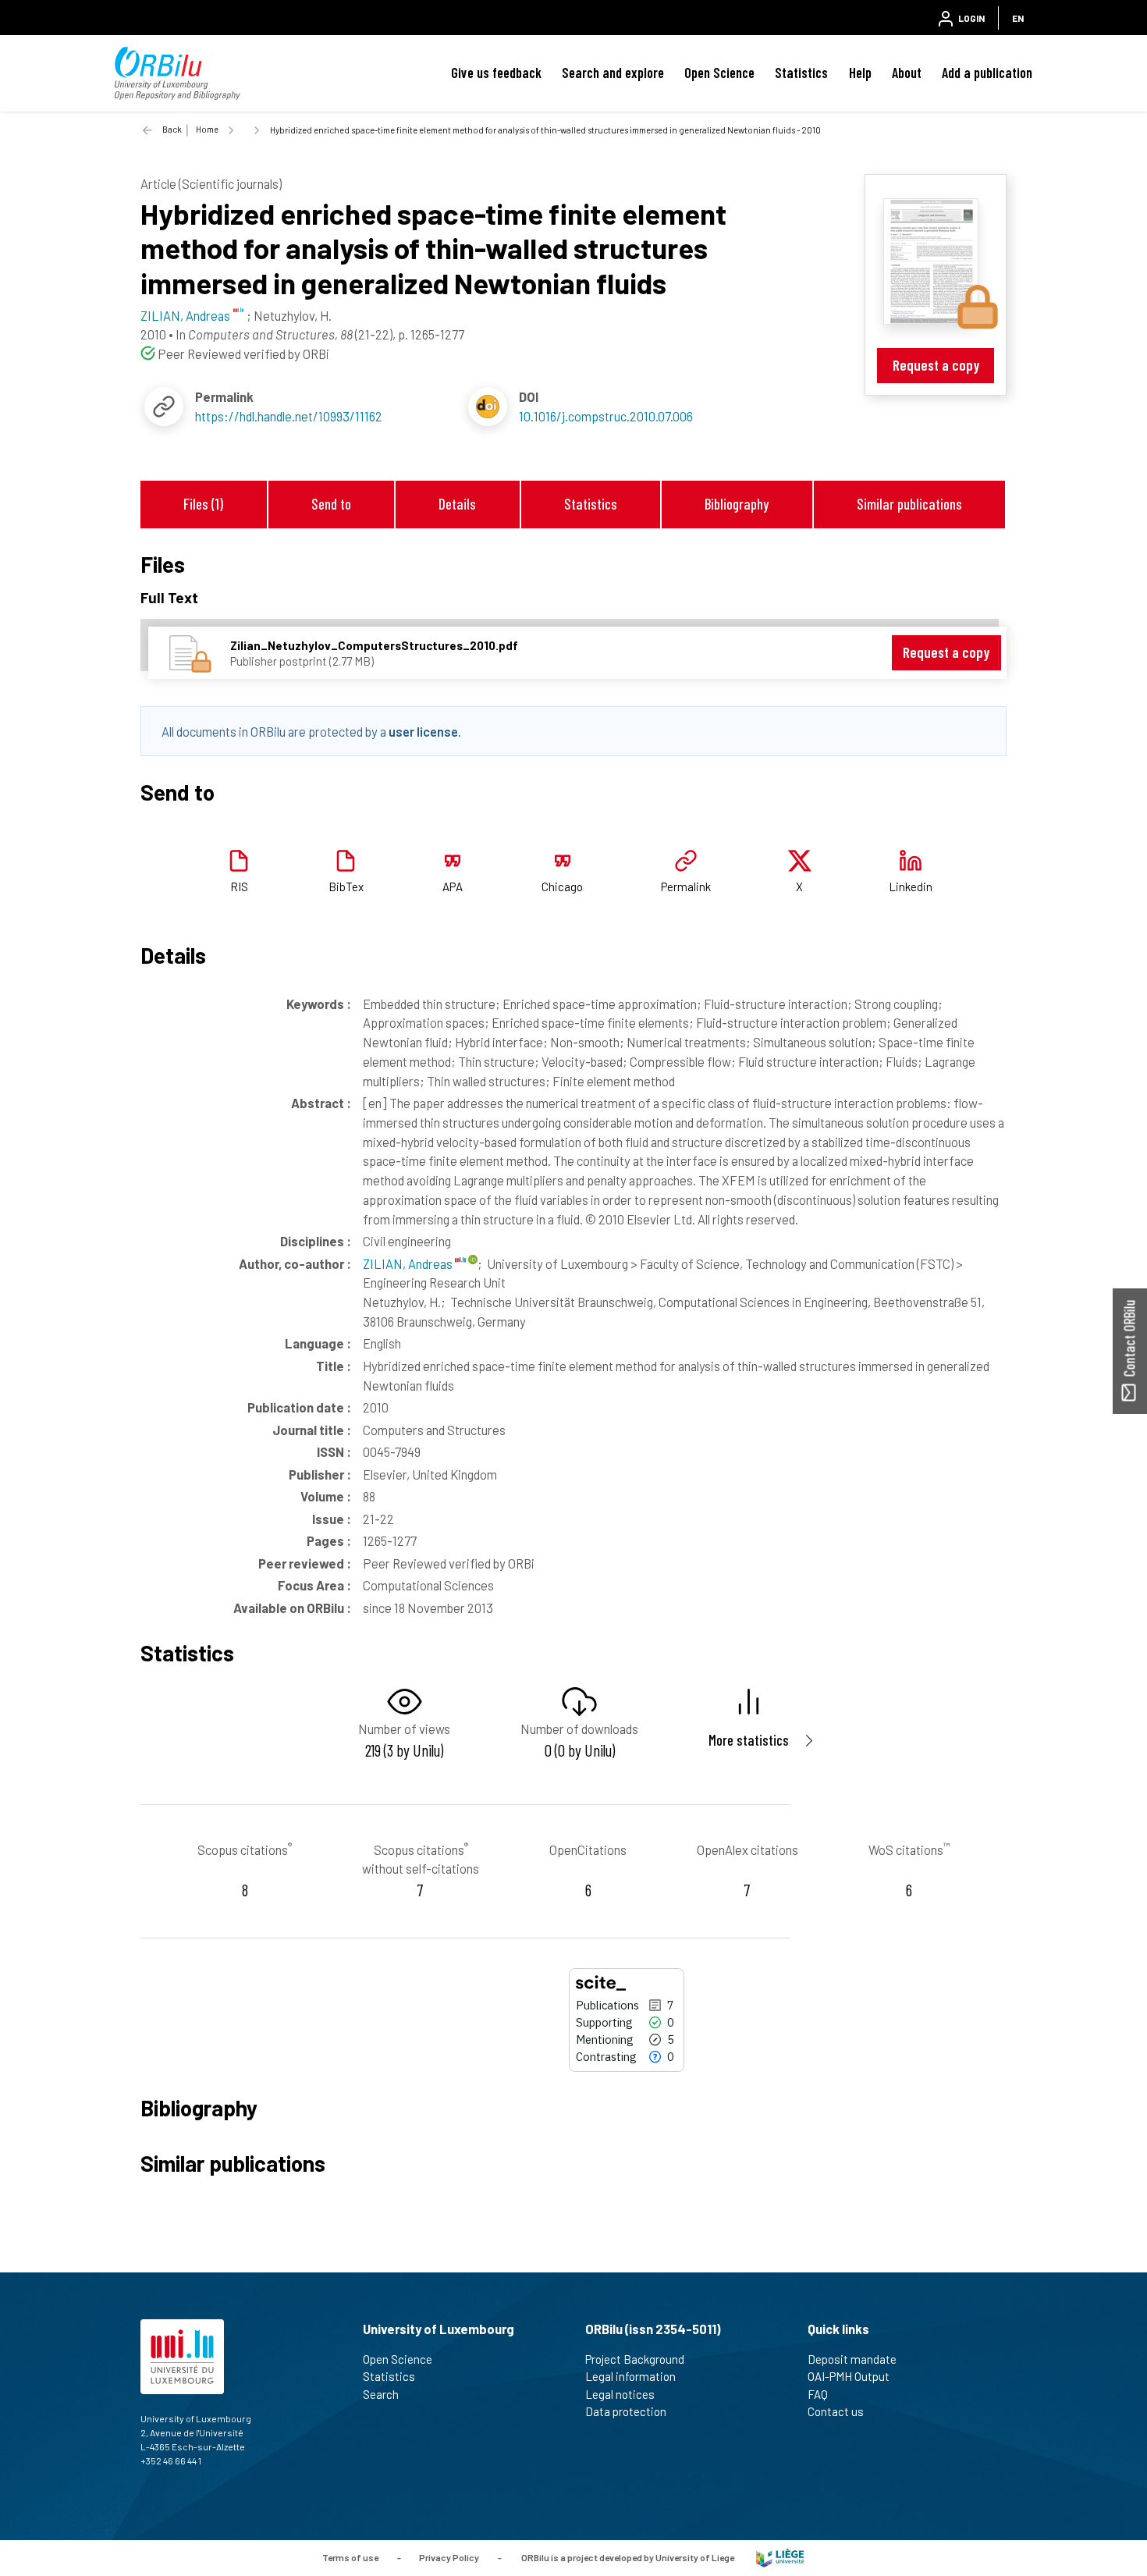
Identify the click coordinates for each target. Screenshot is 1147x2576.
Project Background (635, 2359)
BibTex (346, 886)
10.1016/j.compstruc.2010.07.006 (606, 416)
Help (860, 73)
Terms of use (350, 2556)
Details (457, 504)
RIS (239, 886)
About (907, 73)
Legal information (630, 2376)
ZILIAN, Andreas (409, 1263)
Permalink (686, 886)
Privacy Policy (449, 2556)
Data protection (626, 2411)
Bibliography (737, 504)
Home (207, 129)
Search (381, 2394)
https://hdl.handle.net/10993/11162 (289, 416)
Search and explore (613, 73)
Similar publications (909, 504)
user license (423, 731)
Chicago (562, 886)
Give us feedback (496, 73)
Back (172, 129)
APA (453, 886)
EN (1018, 18)
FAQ (818, 2394)
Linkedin (911, 886)
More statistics (749, 1740)
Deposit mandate (852, 2359)
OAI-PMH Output (849, 2376)
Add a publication (987, 73)
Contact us (836, 2411)
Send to (331, 504)
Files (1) (203, 504)
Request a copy (936, 365)
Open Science (719, 73)
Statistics (801, 73)
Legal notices (620, 2394)
